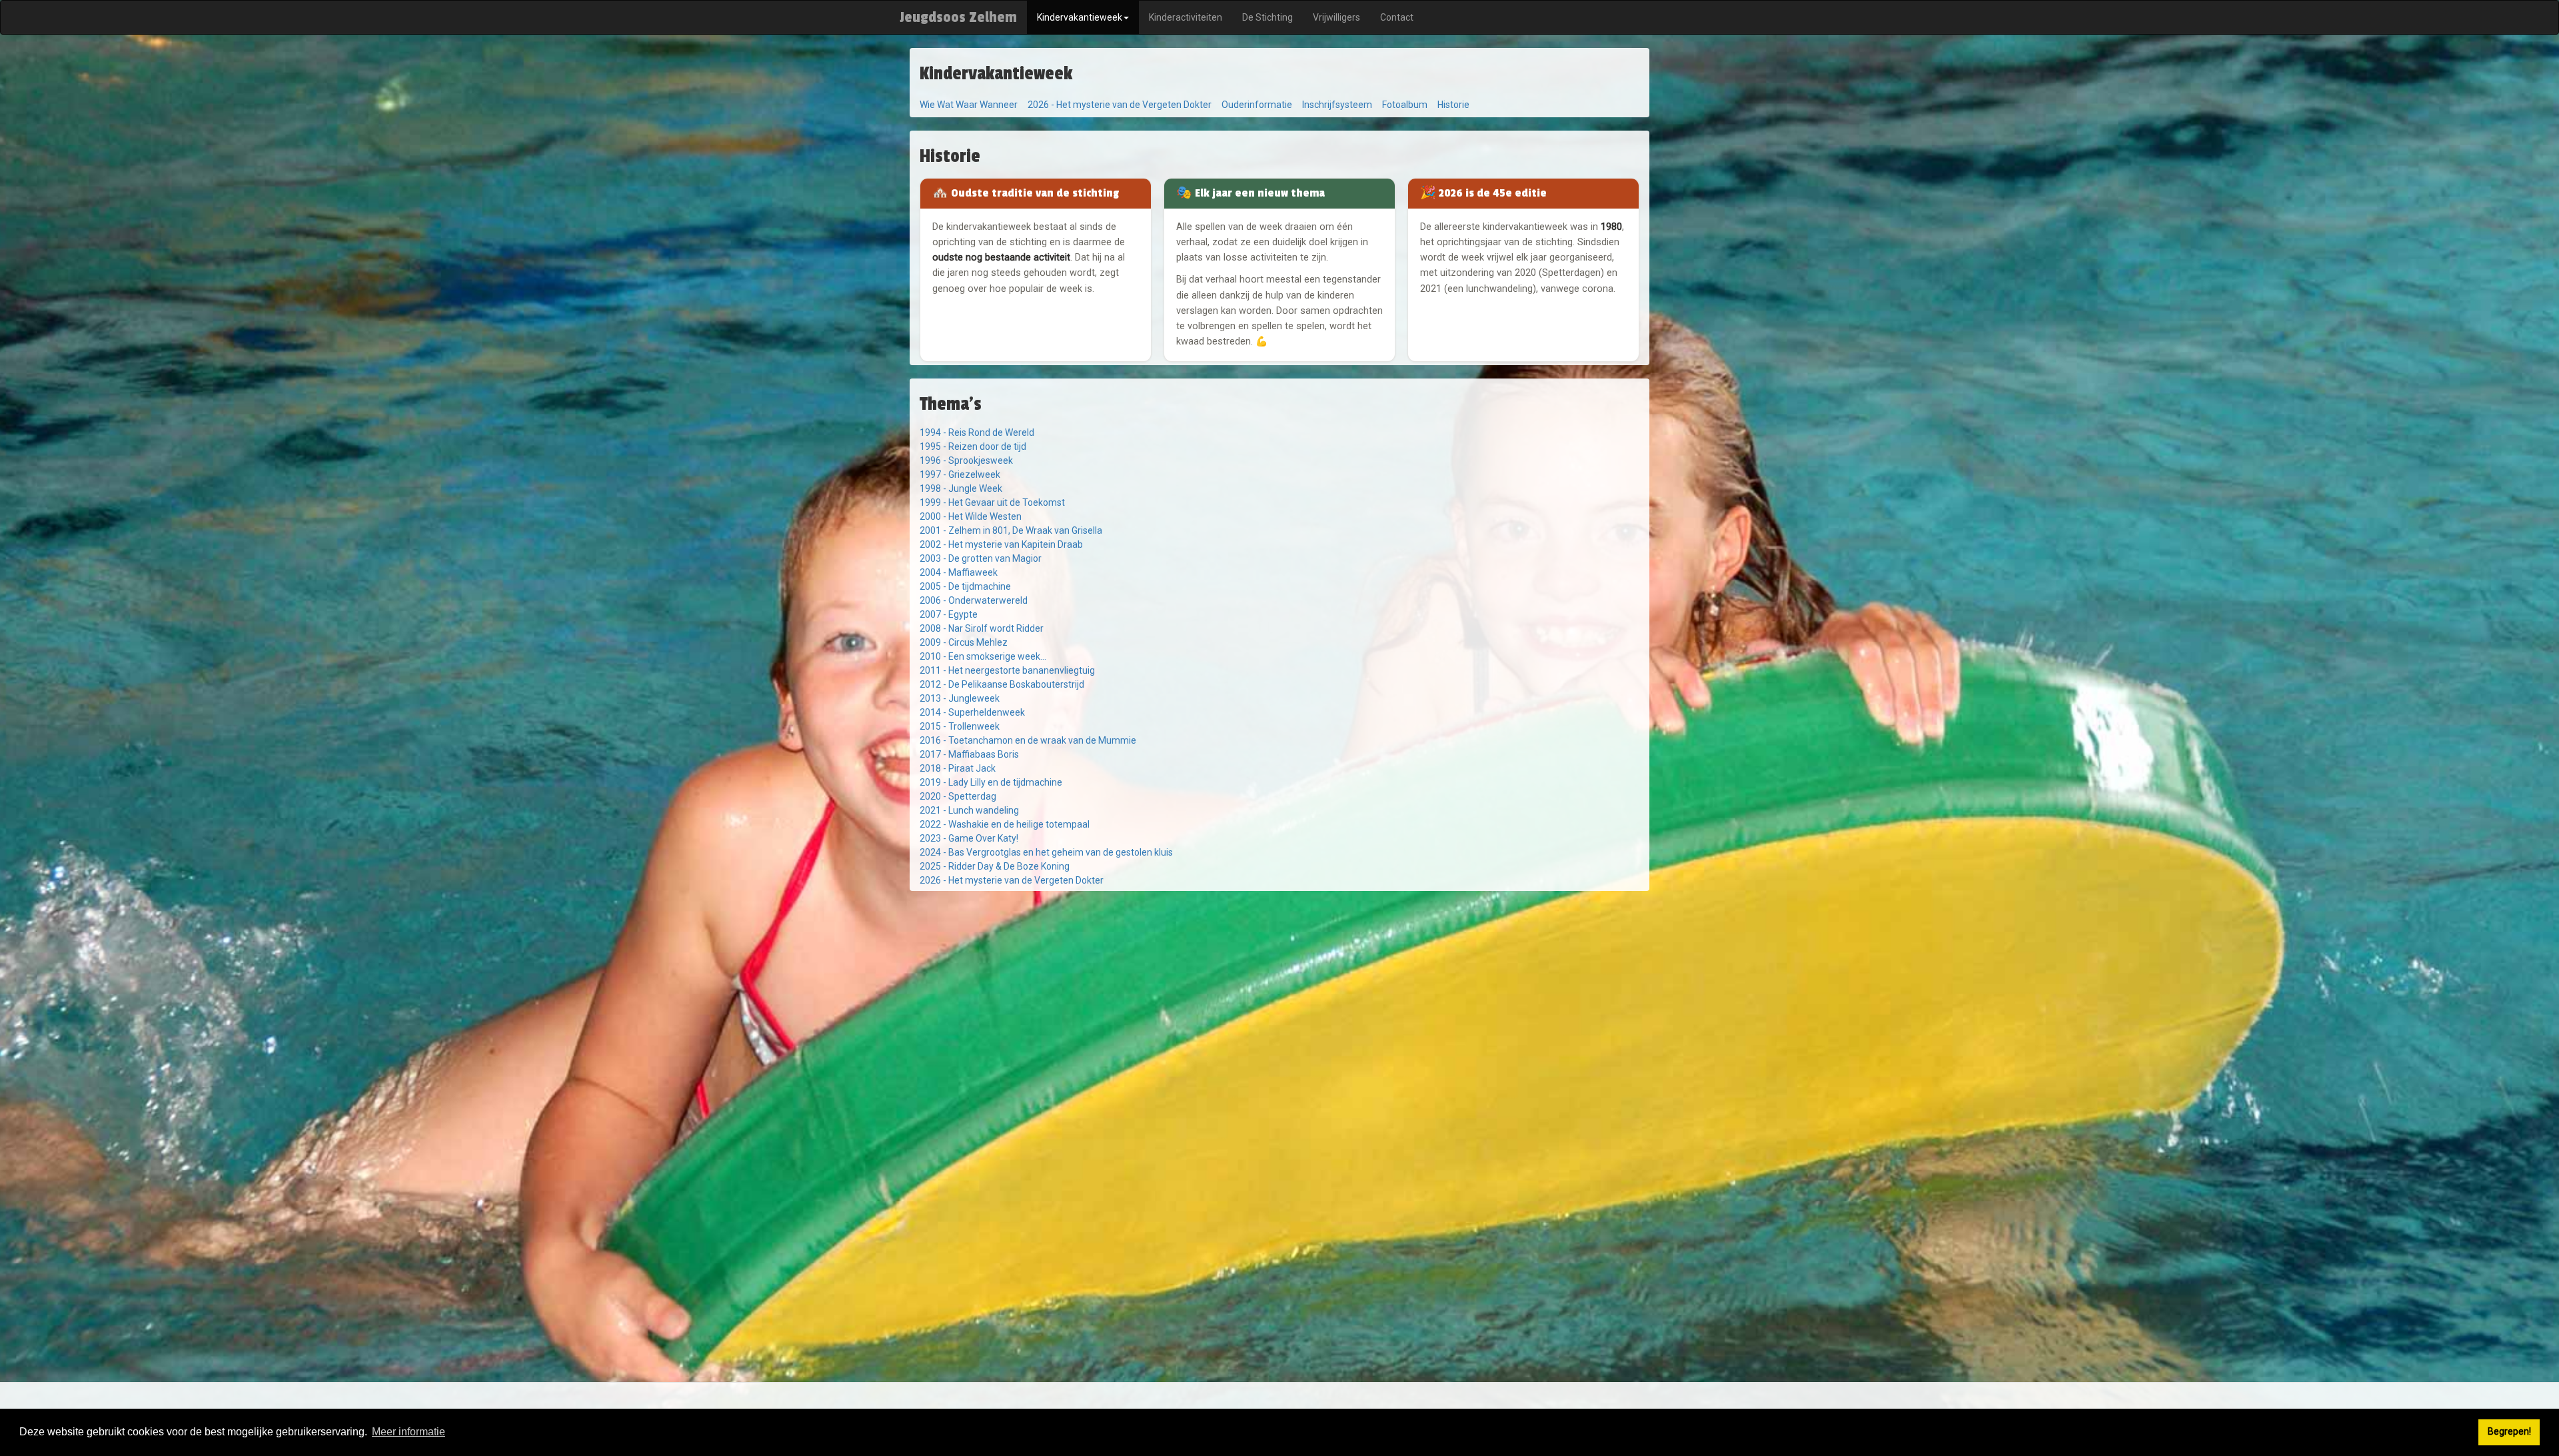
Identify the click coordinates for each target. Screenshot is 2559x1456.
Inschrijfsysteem (1337, 105)
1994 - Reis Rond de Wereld (977, 432)
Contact (1397, 17)
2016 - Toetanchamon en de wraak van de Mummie (1028, 740)
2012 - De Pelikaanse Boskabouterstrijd (1002, 684)
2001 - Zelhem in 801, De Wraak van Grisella (1011, 530)
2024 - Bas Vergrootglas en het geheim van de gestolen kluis (1046, 852)
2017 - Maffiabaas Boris (969, 754)
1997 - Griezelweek (960, 474)
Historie (1453, 105)
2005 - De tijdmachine (965, 586)
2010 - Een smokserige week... (983, 656)
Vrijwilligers (1336, 17)
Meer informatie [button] (409, 1432)
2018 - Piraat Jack (958, 768)
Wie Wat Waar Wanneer (969, 105)
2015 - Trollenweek (960, 726)
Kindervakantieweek (1080, 17)
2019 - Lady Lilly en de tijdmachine (991, 782)
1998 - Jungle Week (961, 488)
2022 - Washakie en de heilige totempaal (1005, 824)
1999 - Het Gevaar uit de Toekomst (992, 502)
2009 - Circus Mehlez (964, 642)
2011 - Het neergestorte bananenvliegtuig (1007, 670)
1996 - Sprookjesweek (966, 460)
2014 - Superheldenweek (972, 712)
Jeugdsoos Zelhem (958, 17)
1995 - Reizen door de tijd (973, 446)
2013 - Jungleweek (960, 698)
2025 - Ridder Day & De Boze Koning (995, 866)
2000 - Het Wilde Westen (971, 516)
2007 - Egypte (949, 614)
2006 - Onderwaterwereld (974, 600)
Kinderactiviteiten (1186, 17)
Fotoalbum (1405, 105)
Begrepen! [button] (2509, 1432)
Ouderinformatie (1257, 105)
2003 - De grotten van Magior (981, 558)
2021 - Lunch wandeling (969, 810)
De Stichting (1268, 17)
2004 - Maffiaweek (959, 572)
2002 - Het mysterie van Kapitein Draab (1001, 544)
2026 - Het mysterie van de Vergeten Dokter (1120, 105)
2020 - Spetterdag (958, 796)
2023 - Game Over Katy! (969, 838)
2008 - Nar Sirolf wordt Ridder (982, 628)
